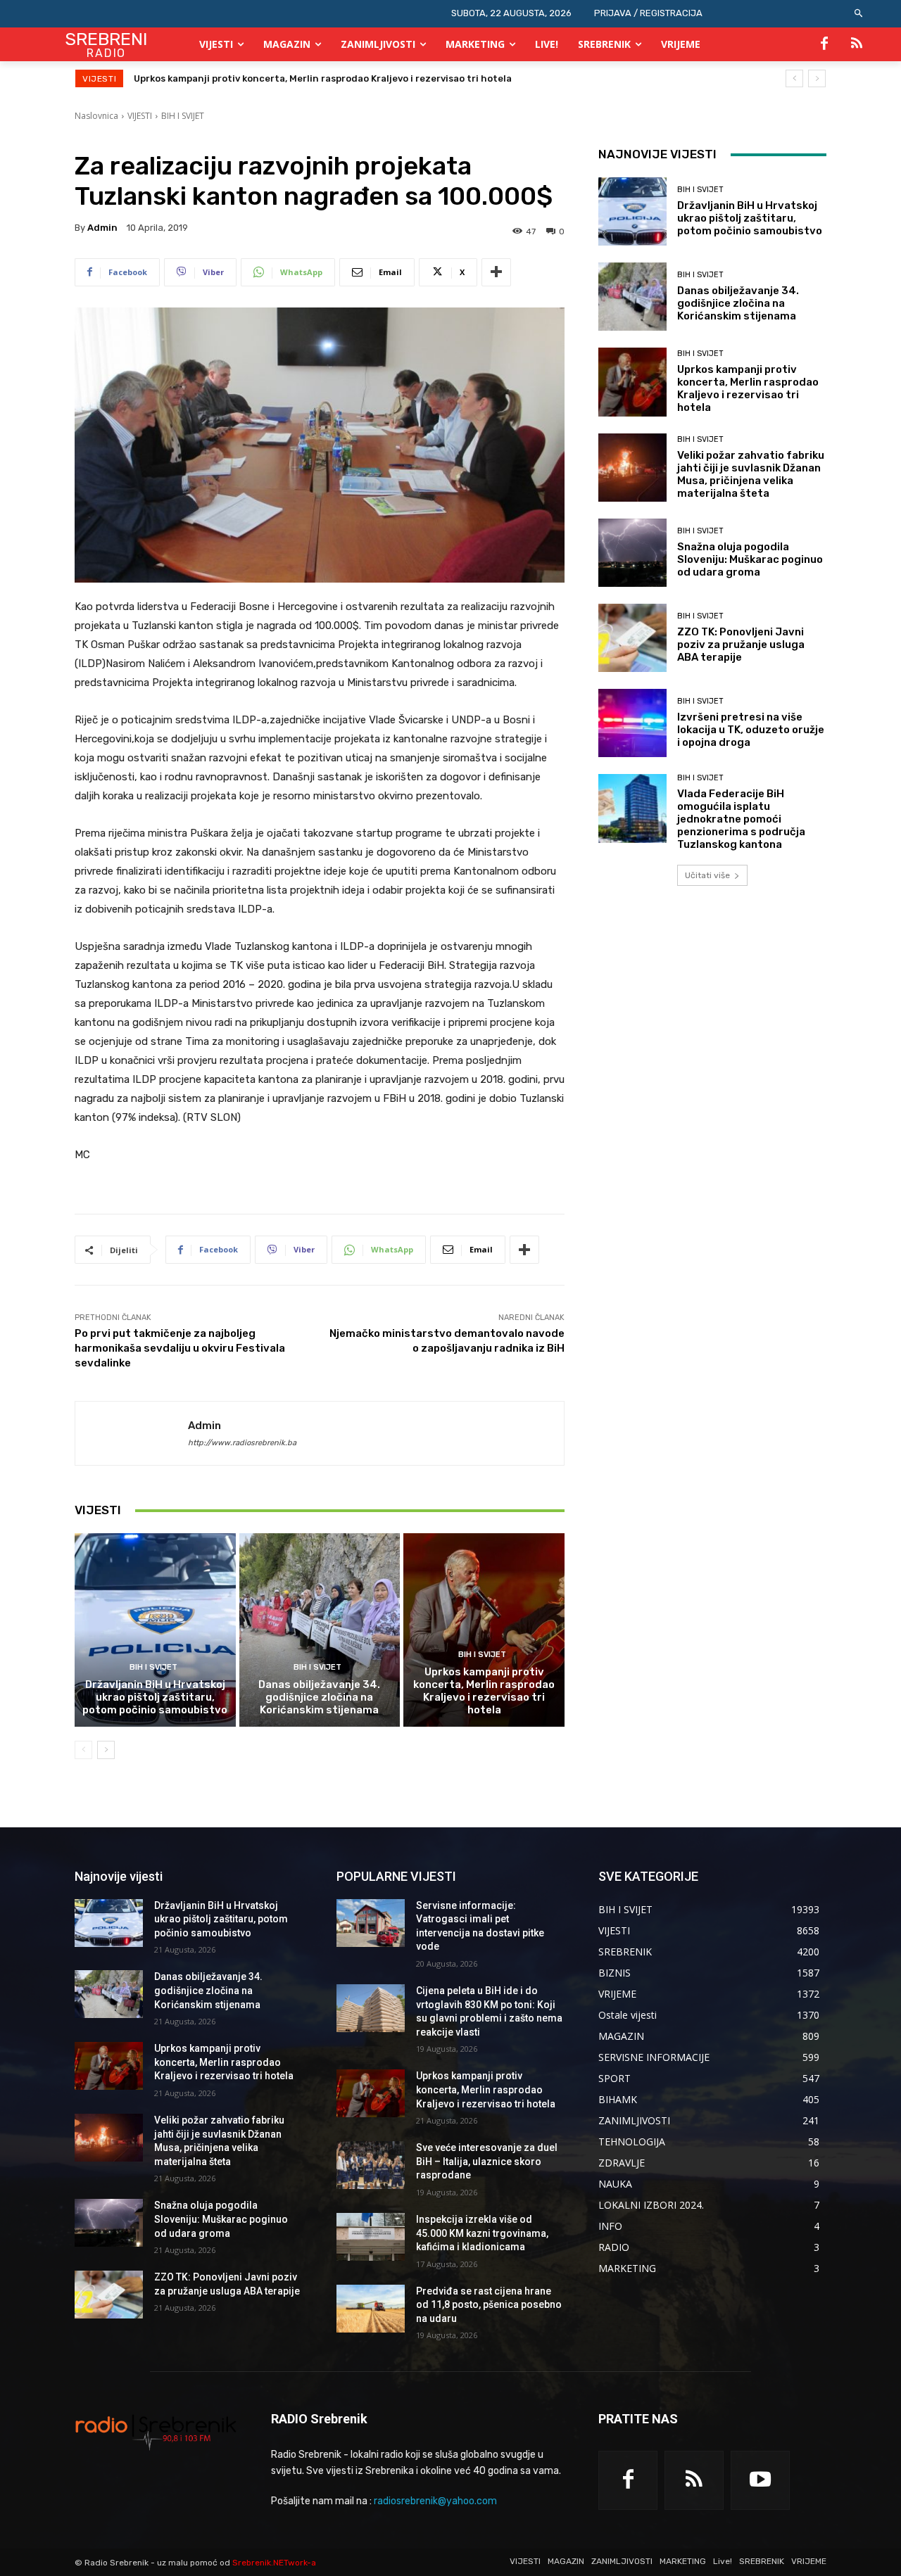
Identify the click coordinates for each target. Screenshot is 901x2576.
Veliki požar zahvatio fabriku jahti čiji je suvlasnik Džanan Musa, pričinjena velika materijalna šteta (363, 78)
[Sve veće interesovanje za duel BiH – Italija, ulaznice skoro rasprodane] (371, 2165)
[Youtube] (760, 2480)
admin (102, 228)
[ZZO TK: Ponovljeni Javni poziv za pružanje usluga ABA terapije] (632, 638)
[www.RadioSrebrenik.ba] (156, 2432)
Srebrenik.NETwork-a (274, 2563)
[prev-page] (83, 1750)
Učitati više (707, 875)
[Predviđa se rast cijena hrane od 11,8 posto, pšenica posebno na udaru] (371, 2309)
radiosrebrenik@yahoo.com (435, 2501)
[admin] (132, 1433)
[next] (817, 78)
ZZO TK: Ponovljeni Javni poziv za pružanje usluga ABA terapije (741, 645)
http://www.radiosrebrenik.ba (242, 1443)
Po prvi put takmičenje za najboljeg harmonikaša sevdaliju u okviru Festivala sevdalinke (180, 1348)
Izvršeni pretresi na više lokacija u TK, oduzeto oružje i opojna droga (751, 730)
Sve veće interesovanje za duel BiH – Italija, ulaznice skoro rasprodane (487, 2161)
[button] (859, 14)
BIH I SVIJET (183, 116)
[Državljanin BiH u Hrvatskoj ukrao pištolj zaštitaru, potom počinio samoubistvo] (155, 1630)
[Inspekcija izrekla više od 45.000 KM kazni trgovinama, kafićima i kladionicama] (371, 2237)
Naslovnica (96, 116)
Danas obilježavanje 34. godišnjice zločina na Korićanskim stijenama (319, 1697)
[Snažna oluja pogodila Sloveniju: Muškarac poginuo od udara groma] (632, 553)
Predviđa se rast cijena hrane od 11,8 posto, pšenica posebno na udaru (489, 2305)
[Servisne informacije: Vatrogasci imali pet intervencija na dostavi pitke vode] (371, 1923)
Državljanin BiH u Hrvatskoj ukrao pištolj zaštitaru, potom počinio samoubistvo (155, 1697)
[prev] (794, 78)
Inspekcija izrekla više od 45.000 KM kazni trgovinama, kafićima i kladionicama (482, 2233)
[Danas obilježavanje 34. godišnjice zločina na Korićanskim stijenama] (320, 1630)
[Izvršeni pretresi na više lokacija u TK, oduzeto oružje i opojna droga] (632, 723)
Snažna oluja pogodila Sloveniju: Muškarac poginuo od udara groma (750, 559)
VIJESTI (140, 116)
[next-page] (106, 1750)
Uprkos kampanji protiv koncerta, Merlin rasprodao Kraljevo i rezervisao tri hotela (484, 1691)
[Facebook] (824, 44)
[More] (496, 272)
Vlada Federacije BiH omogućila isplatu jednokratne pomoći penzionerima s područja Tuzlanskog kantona (741, 819)
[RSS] (857, 44)
